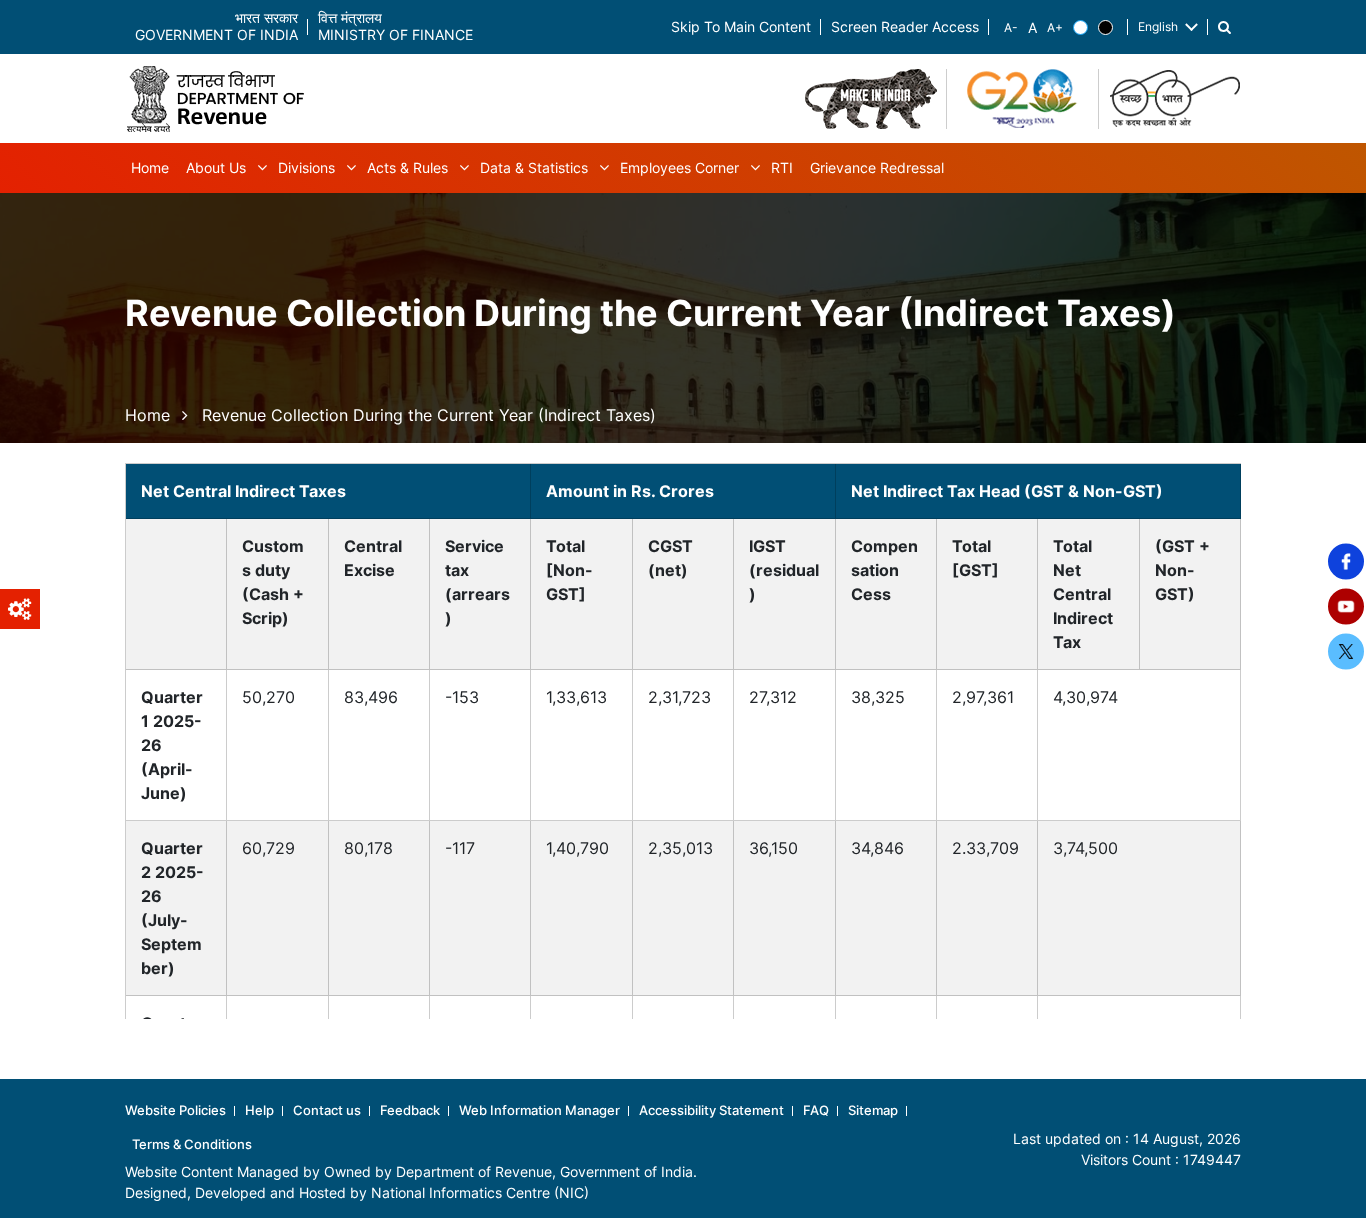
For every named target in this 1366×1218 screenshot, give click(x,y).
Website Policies (175, 1110)
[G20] (1023, 99)
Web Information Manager (539, 1110)
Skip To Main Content (741, 27)
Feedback (410, 1110)
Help (259, 1110)
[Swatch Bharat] (1175, 99)
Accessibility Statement (711, 1110)
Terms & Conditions (192, 1144)
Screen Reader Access (905, 27)
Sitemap (873, 1110)
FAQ (816, 1110)
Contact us (327, 1110)
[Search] (1224, 27)
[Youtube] (1346, 607)
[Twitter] (1346, 652)
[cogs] (20, 609)
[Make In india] (871, 99)
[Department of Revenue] (223, 98)
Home (147, 415)
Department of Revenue (474, 1171)
